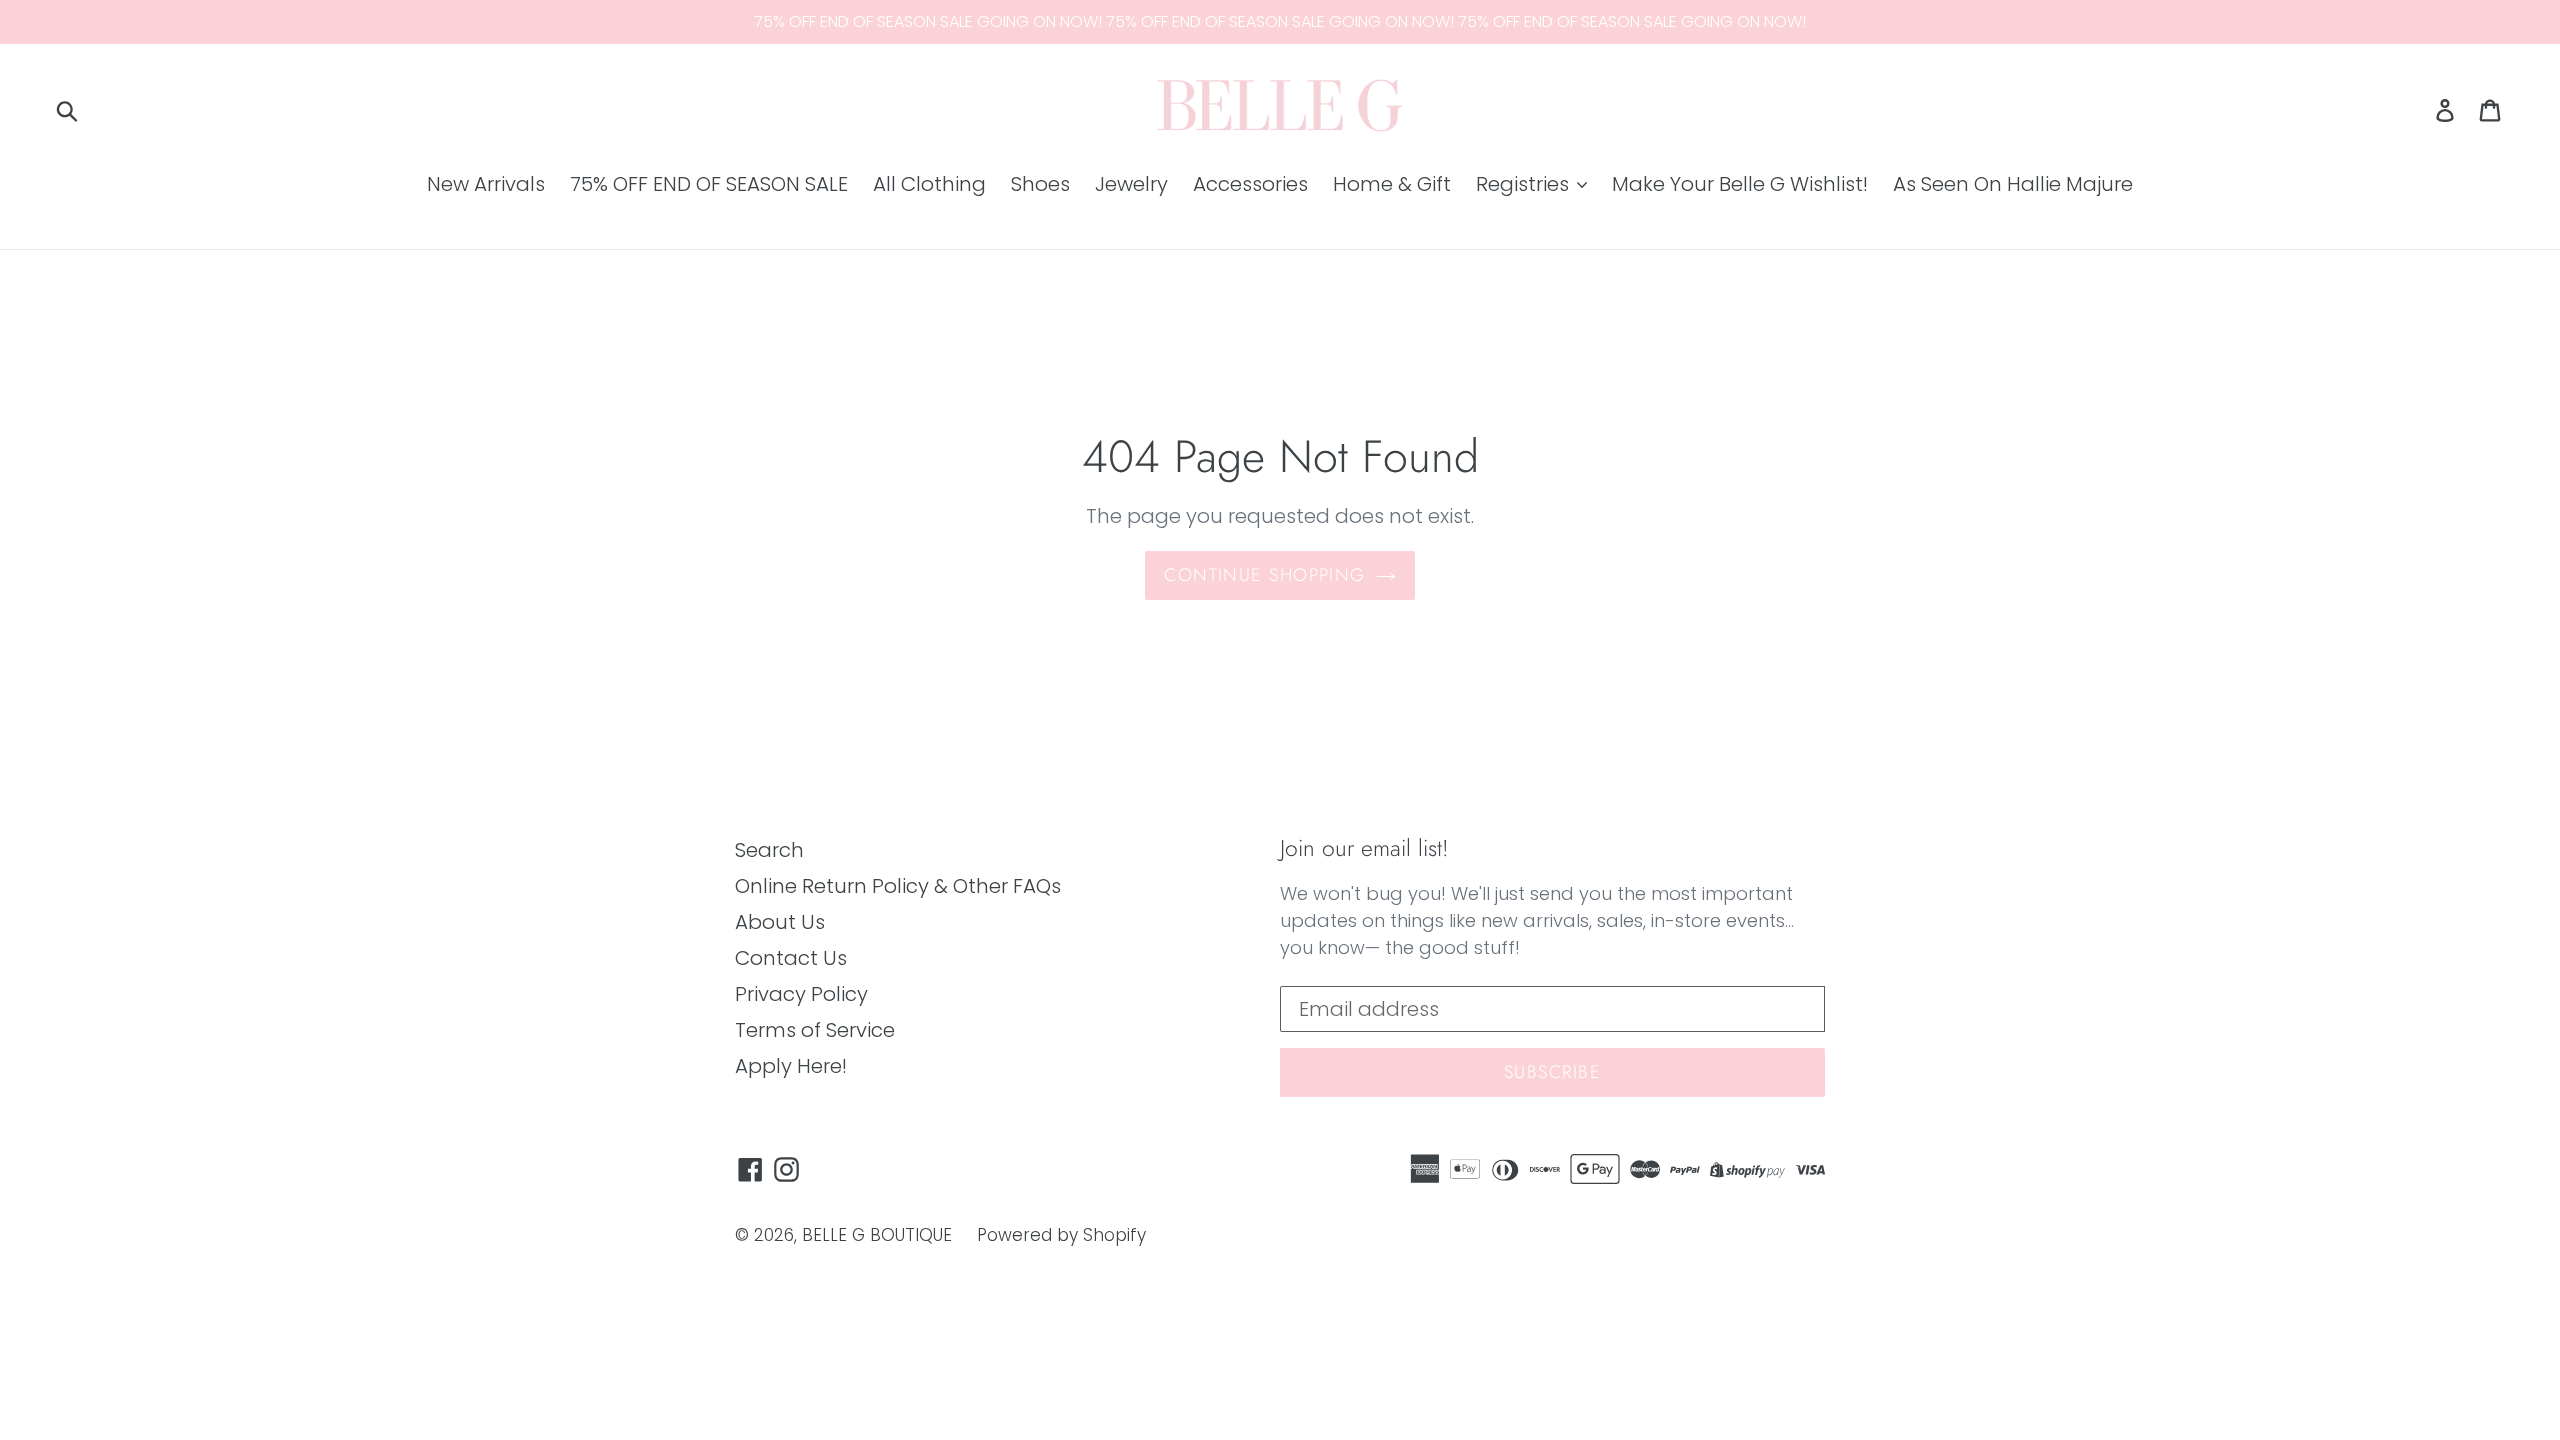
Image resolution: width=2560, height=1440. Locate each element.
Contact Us (791, 958)
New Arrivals (486, 184)
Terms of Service (815, 1030)
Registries (1525, 184)
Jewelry (1131, 184)
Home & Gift (1392, 184)
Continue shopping (1264, 575)
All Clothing (929, 184)
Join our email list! (1364, 849)
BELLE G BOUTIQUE (877, 1235)
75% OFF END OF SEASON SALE (709, 184)
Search (769, 850)
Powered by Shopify (1061, 1235)
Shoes (1040, 184)
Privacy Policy (801, 994)
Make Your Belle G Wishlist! (1740, 184)
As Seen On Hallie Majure (2013, 184)
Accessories (1250, 184)
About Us (780, 922)
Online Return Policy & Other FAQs (898, 886)
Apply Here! (791, 1066)
